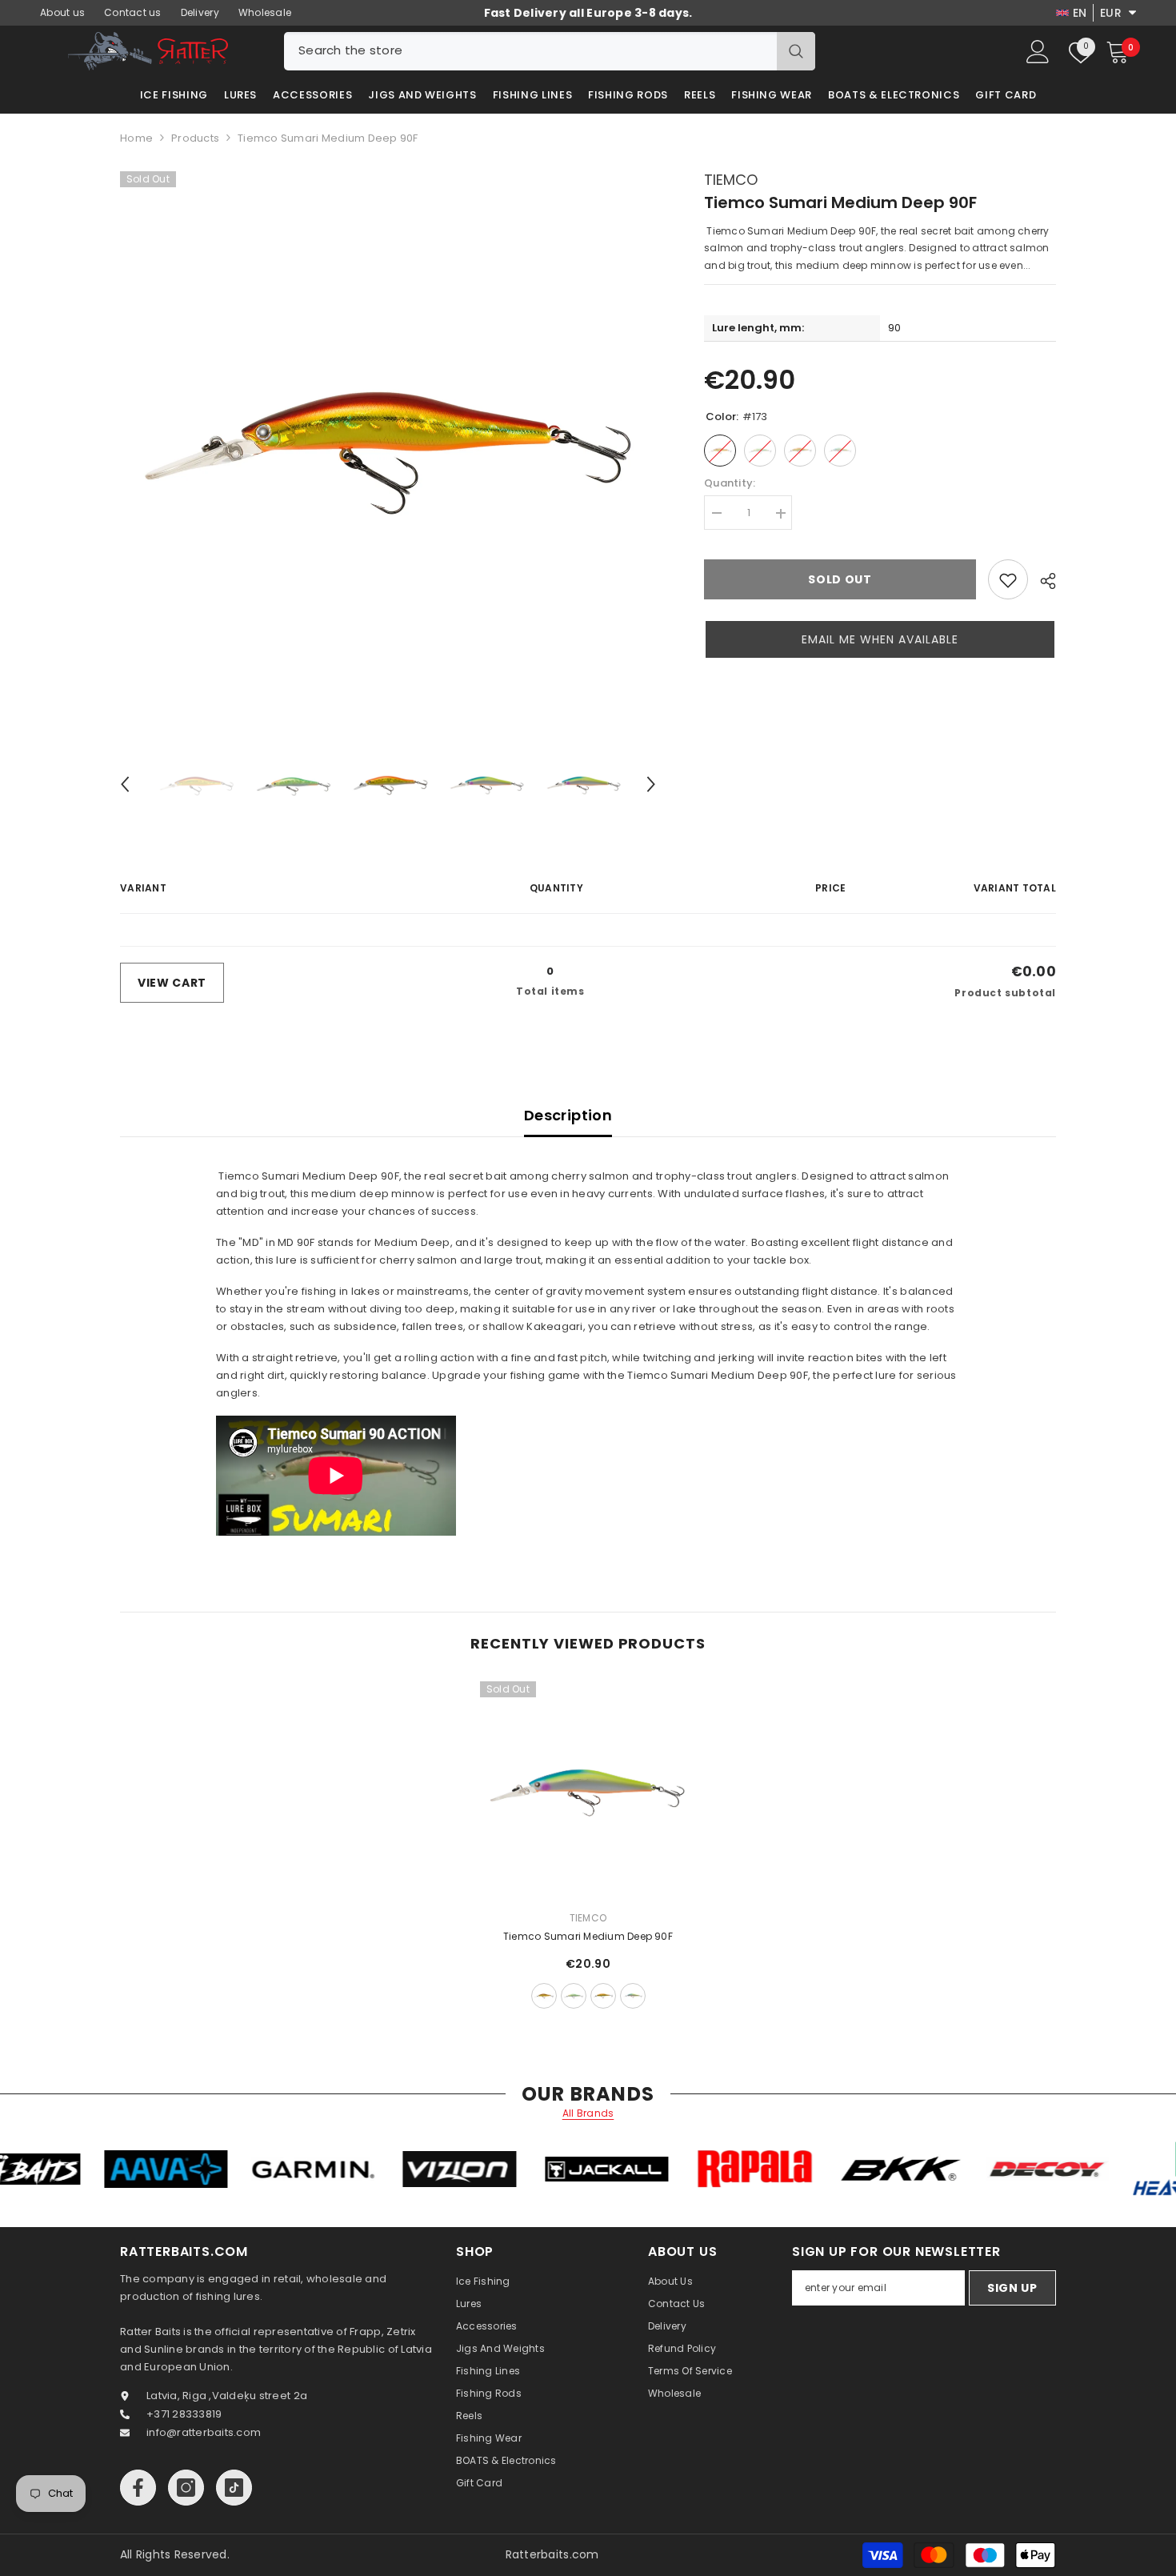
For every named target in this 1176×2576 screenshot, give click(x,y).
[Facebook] (138, 2488)
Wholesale (265, 12)
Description (568, 1115)
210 (603, 1996)
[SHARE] (1042, 581)
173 (544, 1996)
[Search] (550, 51)
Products (195, 138)
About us (62, 12)
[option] (388, 440)
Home (136, 138)
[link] (1008, 580)
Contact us (133, 12)
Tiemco (731, 180)
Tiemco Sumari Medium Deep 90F (588, 1936)
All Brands (588, 2113)
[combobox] (530, 51)
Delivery (200, 12)
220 (633, 1996)
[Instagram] (186, 2488)
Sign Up (1012, 2288)
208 (574, 1996)
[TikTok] (234, 2488)
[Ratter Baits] (95, 2169)
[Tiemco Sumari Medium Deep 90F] (588, 1789)
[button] (125, 784)
